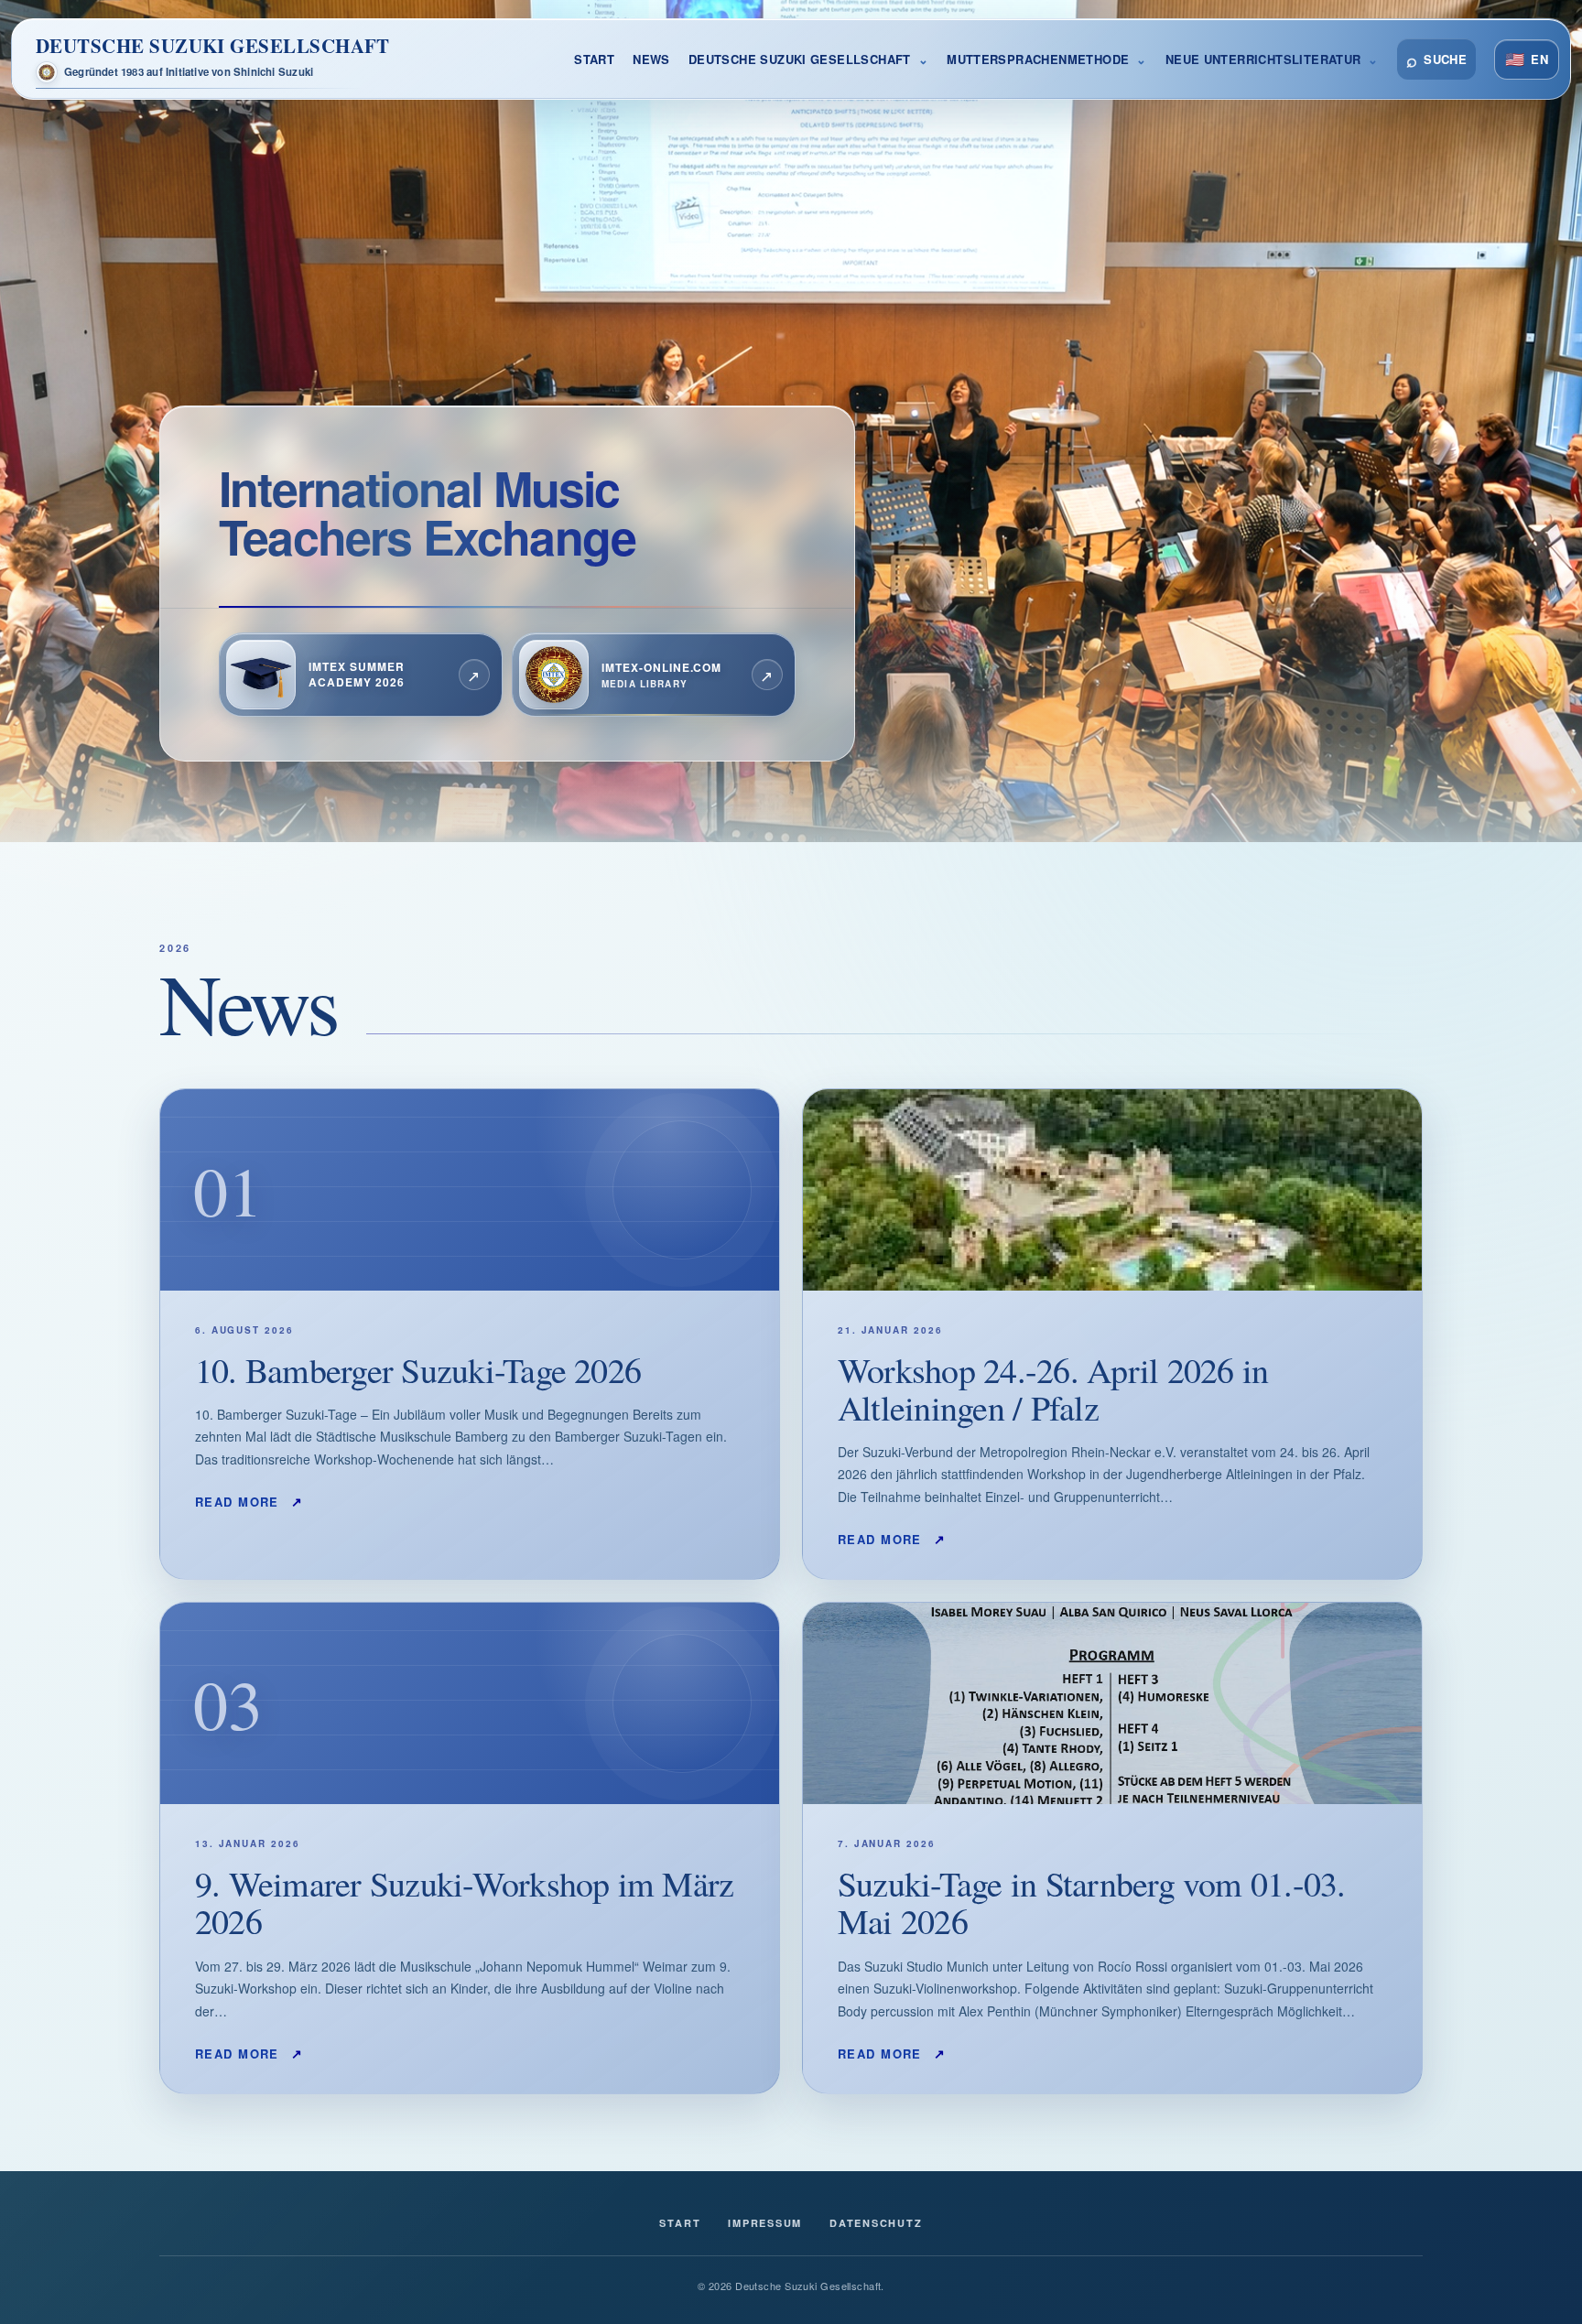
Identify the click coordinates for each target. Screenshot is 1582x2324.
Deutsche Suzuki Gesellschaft (800, 59)
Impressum (765, 2223)
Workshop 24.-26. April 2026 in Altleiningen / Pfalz (1053, 1389)
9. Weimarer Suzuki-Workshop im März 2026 (464, 1902)
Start (594, 59)
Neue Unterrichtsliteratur (1263, 59)
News (651, 59)
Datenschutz (876, 2223)
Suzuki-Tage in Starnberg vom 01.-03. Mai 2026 (1092, 1902)
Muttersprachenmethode (1038, 59)
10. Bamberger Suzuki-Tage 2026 (418, 1370)
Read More (249, 1501)
